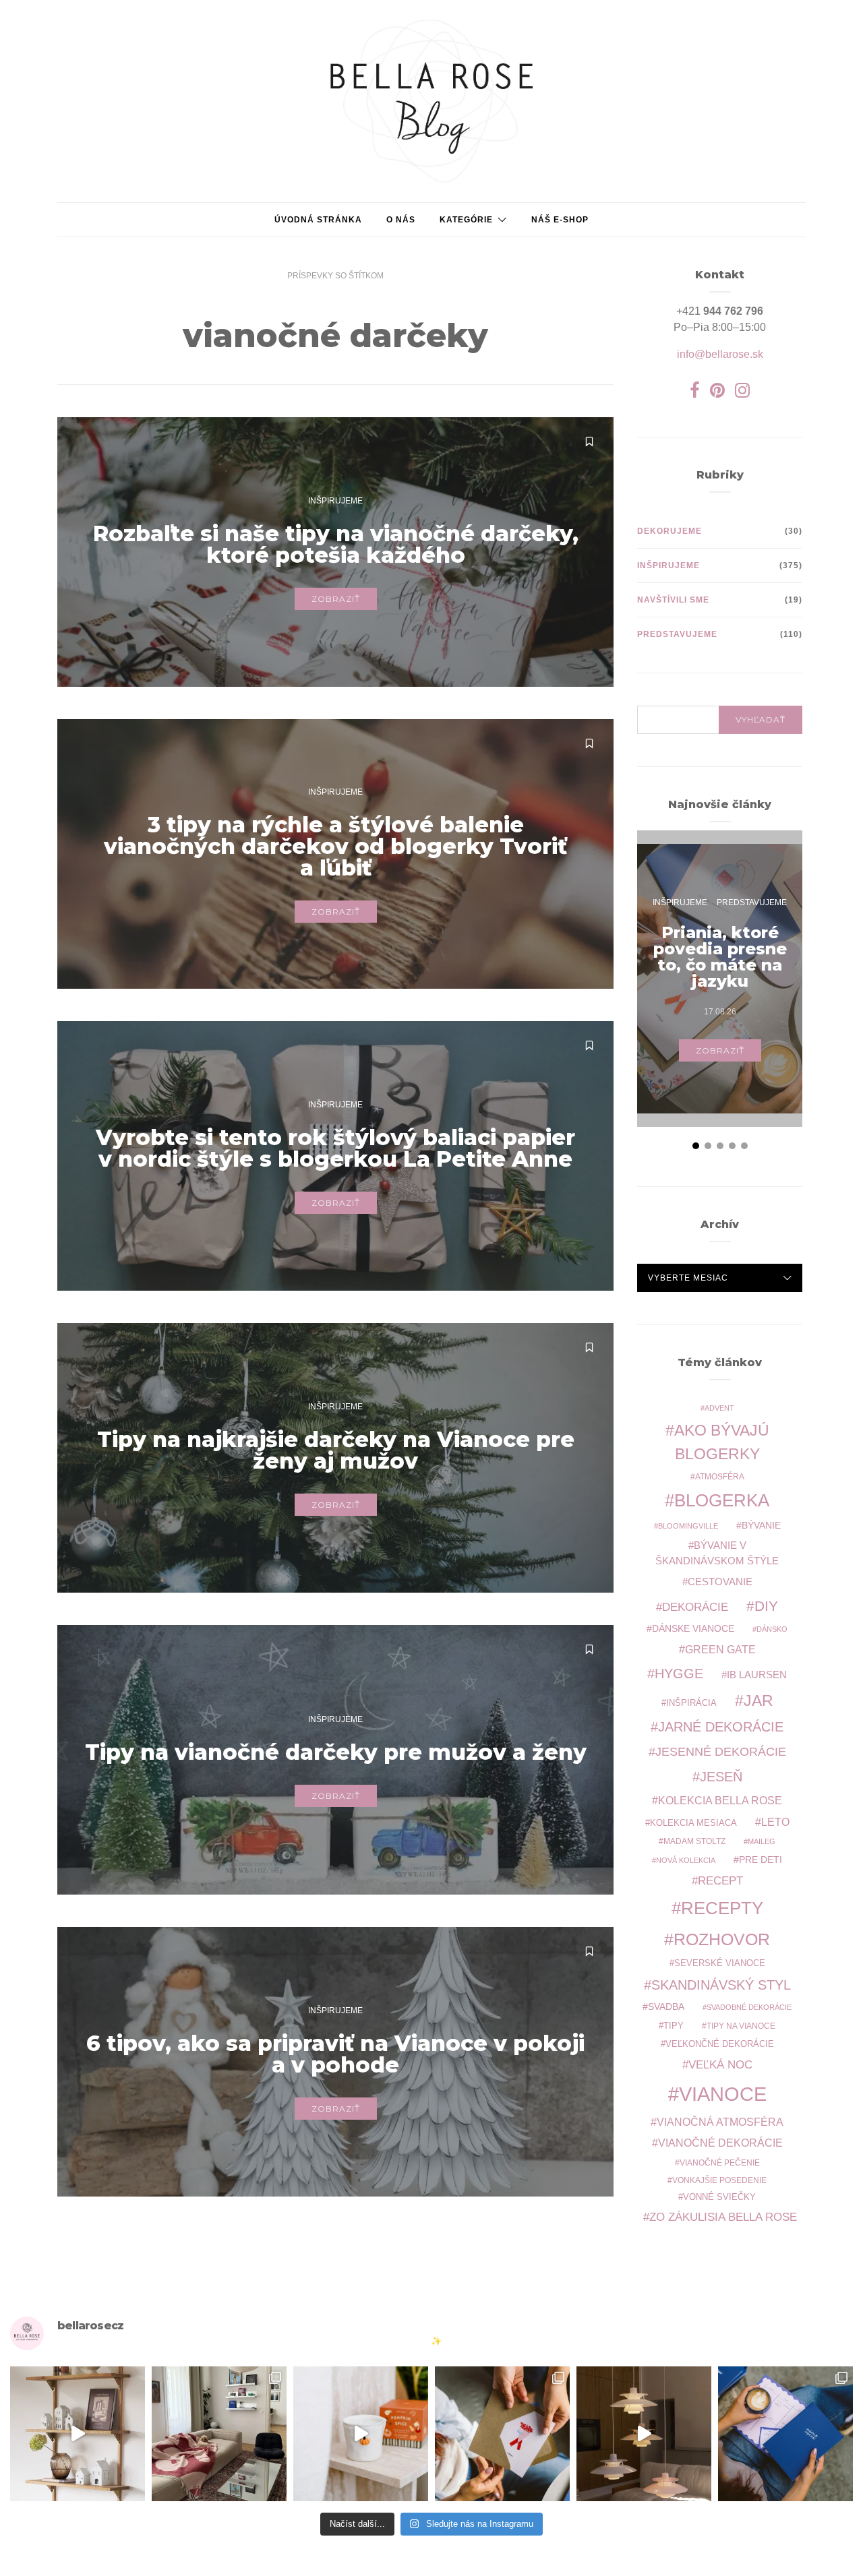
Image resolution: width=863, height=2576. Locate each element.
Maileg (762, 1841)
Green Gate (720, 1650)
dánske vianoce (693, 1628)
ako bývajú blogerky (722, 1442)
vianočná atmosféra (720, 2122)
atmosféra (720, 1476)
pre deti (761, 1860)
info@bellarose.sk (720, 354)
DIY (766, 1606)
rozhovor (722, 1939)
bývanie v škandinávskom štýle (717, 1553)
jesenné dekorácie (721, 1752)
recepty (722, 1908)
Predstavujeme (677, 634)
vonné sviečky (719, 2197)
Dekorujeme (669, 531)
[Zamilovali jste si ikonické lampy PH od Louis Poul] (644, 2434)
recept (720, 1880)
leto (775, 1822)
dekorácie (695, 1607)
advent (719, 1408)
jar (758, 1700)
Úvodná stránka (318, 220)
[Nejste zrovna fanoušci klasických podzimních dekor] (78, 2434)
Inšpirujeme (335, 501)
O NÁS (401, 220)
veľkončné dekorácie (720, 2044)
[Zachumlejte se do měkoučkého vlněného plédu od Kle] (219, 2434)
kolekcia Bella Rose (720, 1801)
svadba (666, 2007)
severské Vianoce (720, 1963)
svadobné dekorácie (749, 2007)
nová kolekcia (686, 1860)
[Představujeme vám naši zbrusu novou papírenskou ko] (785, 2434)
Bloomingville (688, 1526)
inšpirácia (691, 1703)
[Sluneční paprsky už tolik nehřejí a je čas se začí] (361, 2434)
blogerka (722, 1500)
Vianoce (723, 2094)
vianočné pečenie (720, 2163)
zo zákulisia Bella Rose (723, 2217)
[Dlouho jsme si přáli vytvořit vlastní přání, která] (502, 2434)
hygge (679, 1674)
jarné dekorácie (721, 1727)
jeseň (721, 1777)
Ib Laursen (757, 1675)
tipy (674, 2026)
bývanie (761, 1526)
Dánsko (772, 1629)
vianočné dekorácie (720, 2143)
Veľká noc (720, 2064)
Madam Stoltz (694, 1841)
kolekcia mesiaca (693, 1823)
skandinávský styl (721, 1985)
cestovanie (720, 1582)
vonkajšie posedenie (719, 2180)
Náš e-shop (560, 220)
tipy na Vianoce (741, 2026)
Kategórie (466, 220)
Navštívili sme (673, 600)
